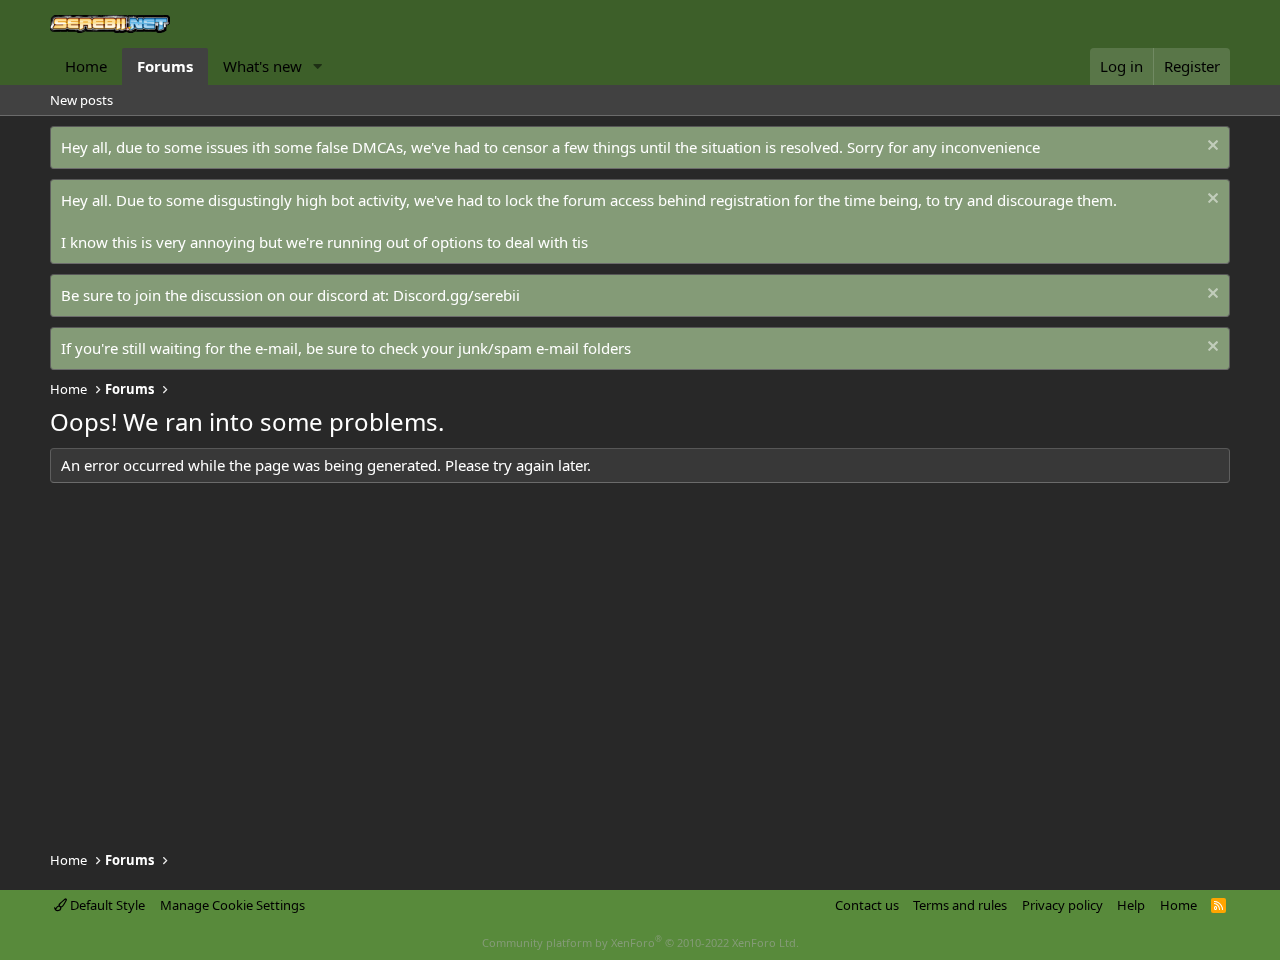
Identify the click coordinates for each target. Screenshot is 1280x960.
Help (1131, 905)
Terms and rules (960, 905)
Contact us (867, 905)
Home (86, 66)
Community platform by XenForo (640, 942)
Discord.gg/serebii (456, 295)
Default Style (106, 905)
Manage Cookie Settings (232, 905)
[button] (318, 66)
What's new (262, 66)
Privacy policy (1062, 905)
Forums (165, 66)
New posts (81, 100)
